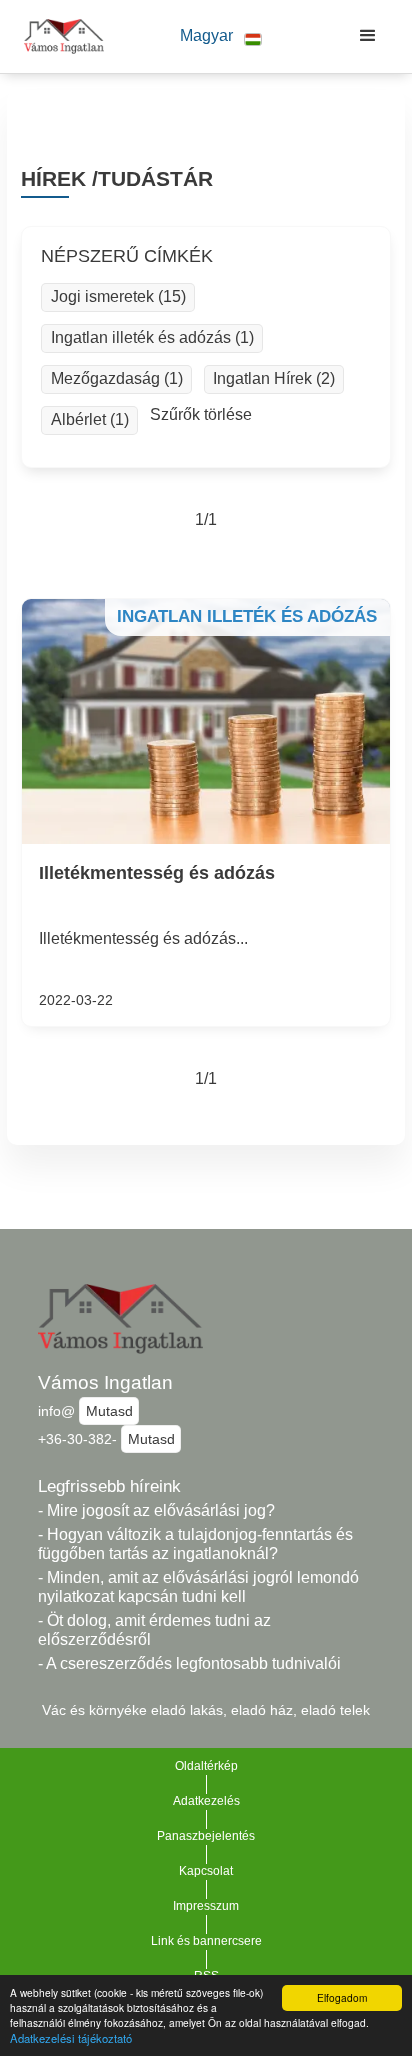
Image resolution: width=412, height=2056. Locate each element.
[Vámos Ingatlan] (59, 36)
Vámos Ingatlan (105, 1382)
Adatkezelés (206, 1801)
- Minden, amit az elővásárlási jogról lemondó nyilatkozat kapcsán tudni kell (198, 1587)
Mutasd (109, 1411)
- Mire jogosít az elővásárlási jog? (156, 1510)
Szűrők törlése (201, 414)
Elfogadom (342, 1997)
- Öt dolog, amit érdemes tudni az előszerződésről (154, 1630)
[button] (221, 36)
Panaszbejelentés (206, 1836)
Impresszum (206, 1906)
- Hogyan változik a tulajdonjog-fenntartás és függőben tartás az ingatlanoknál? (195, 1544)
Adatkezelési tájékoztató (71, 2038)
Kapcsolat (206, 1871)
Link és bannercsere (206, 1941)
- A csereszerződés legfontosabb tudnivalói (189, 1663)
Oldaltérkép (206, 1766)
